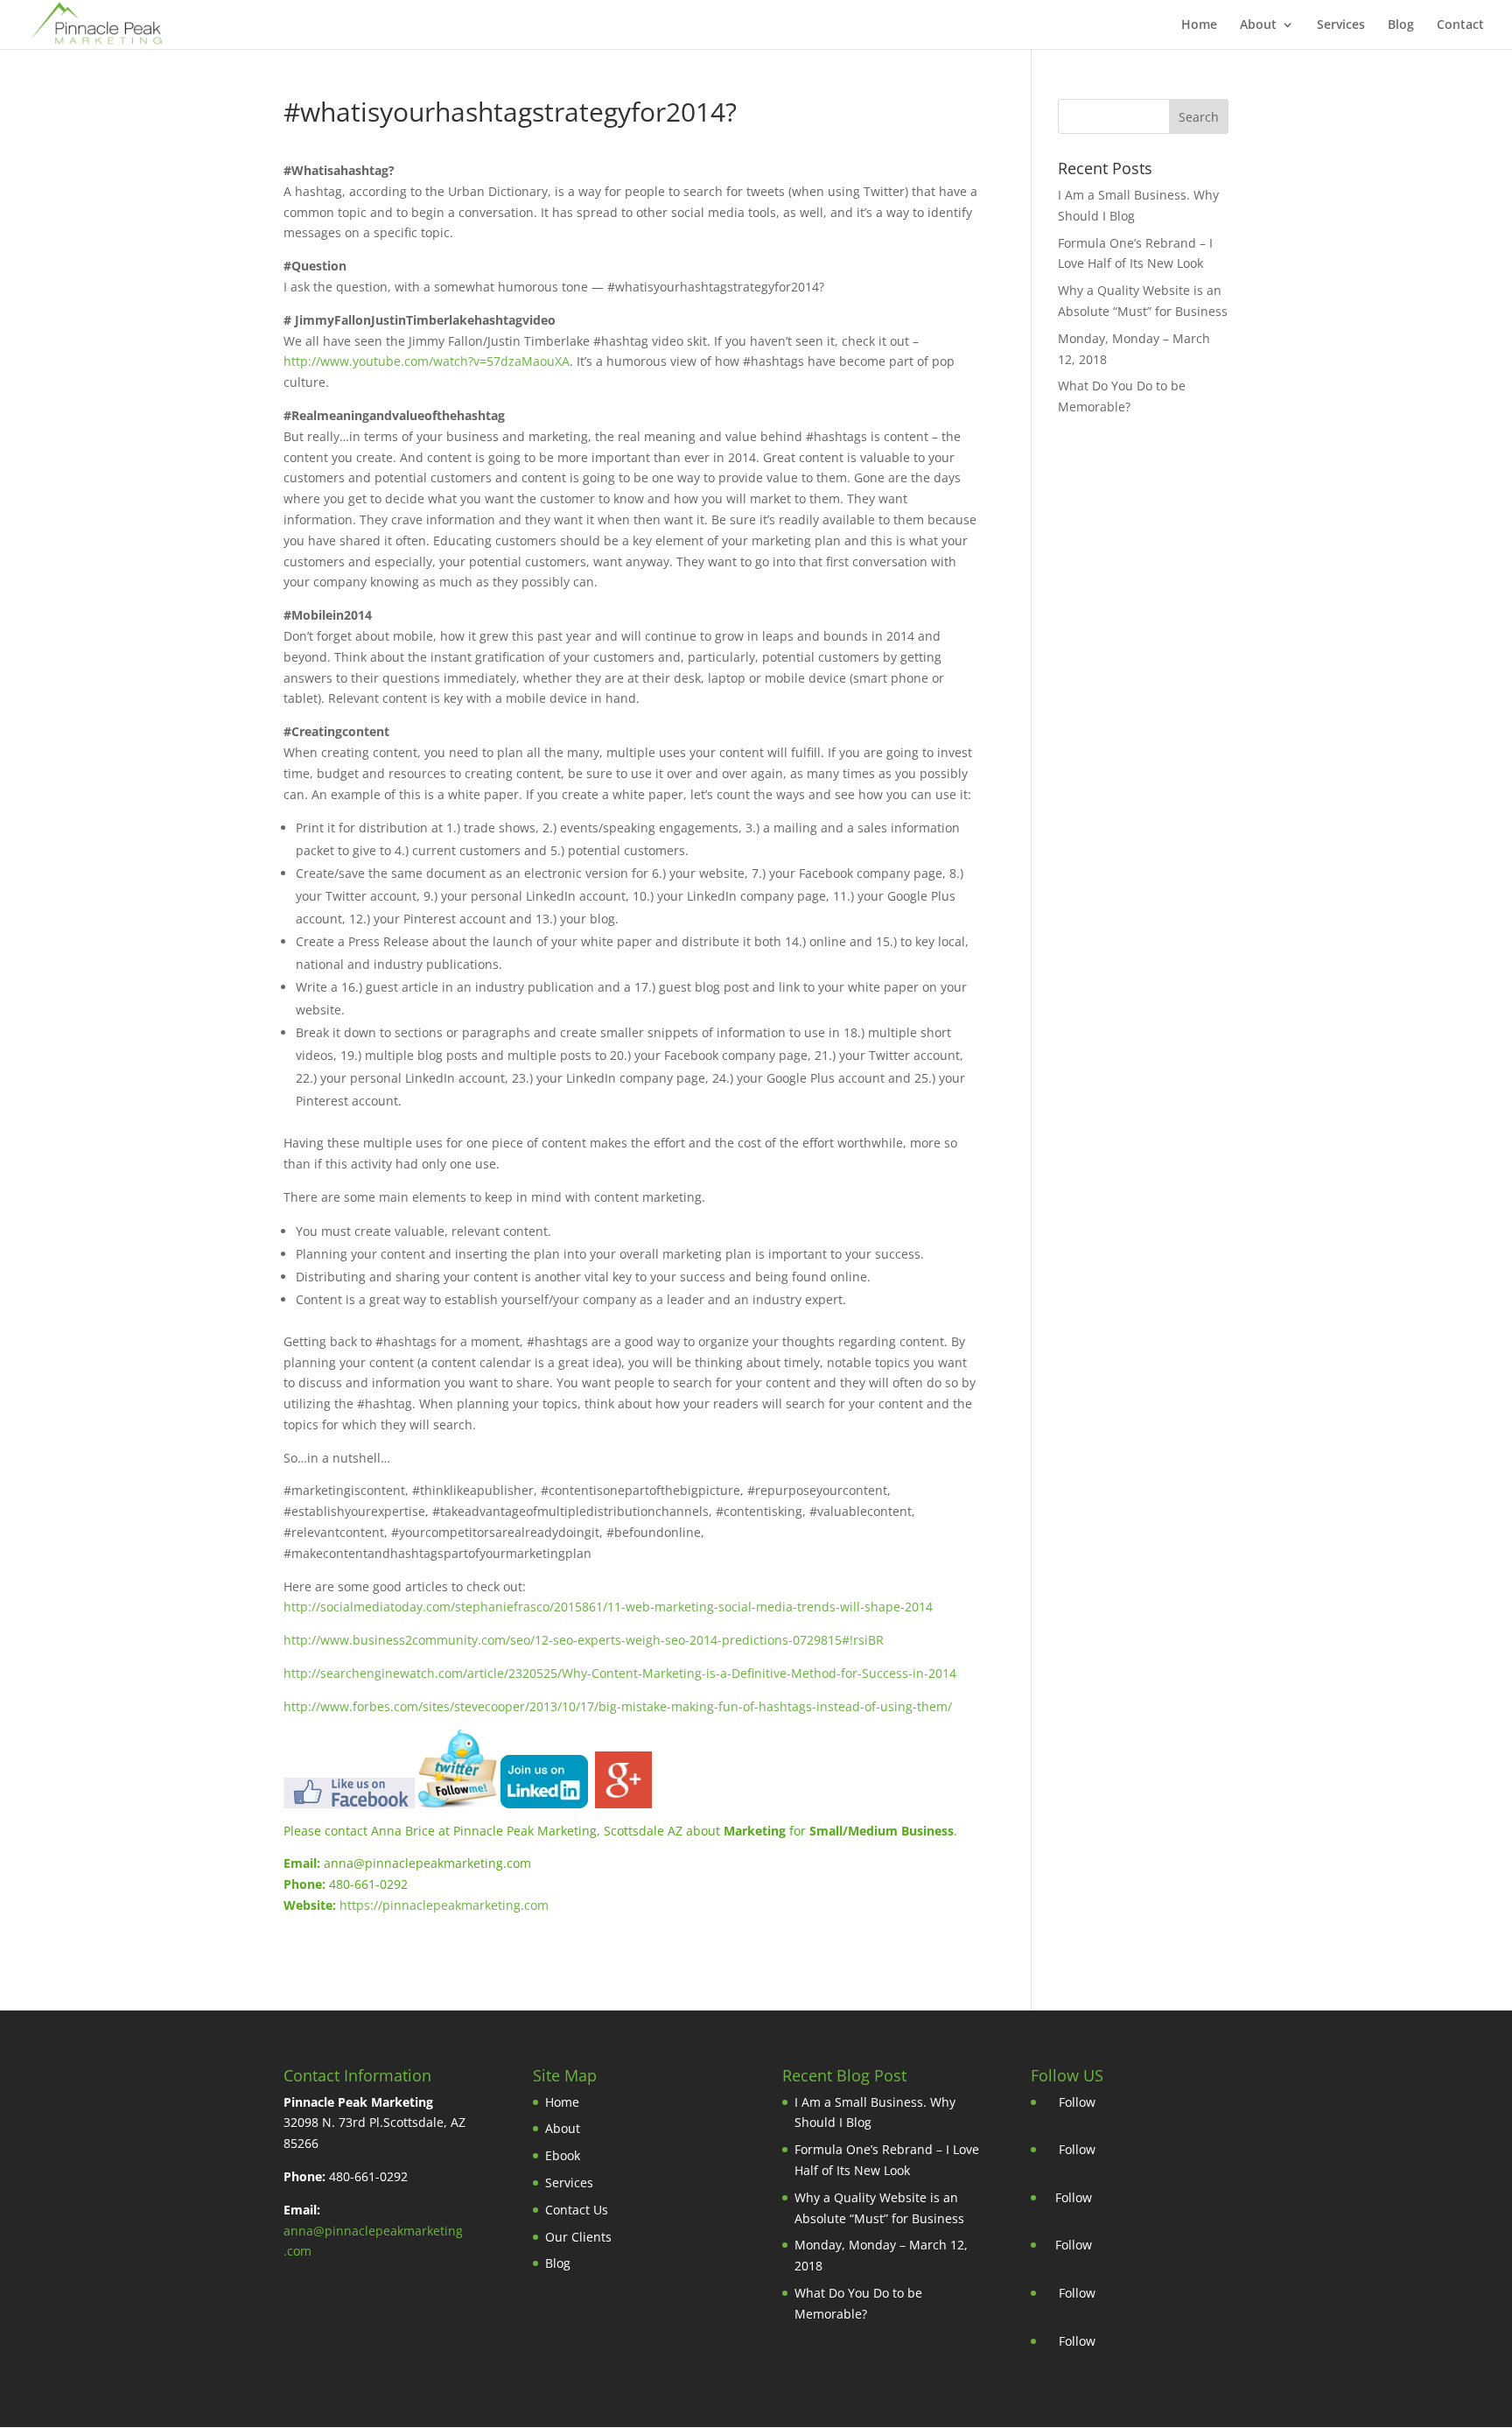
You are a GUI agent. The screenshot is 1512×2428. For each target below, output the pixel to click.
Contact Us (577, 2210)
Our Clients (578, 2237)
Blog (1401, 25)
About (1258, 25)
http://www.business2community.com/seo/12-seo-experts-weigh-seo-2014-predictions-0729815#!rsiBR (584, 1640)
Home (1199, 25)
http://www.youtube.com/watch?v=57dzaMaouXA (427, 361)
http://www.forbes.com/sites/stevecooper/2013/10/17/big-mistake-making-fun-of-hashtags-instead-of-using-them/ (618, 1706)
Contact (1460, 25)
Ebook (563, 2155)
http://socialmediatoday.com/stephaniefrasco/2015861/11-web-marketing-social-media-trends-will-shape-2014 (608, 1607)
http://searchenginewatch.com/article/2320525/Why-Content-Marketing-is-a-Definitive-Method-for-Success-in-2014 (620, 1673)
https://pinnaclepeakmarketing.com (444, 1905)
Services (1341, 25)
